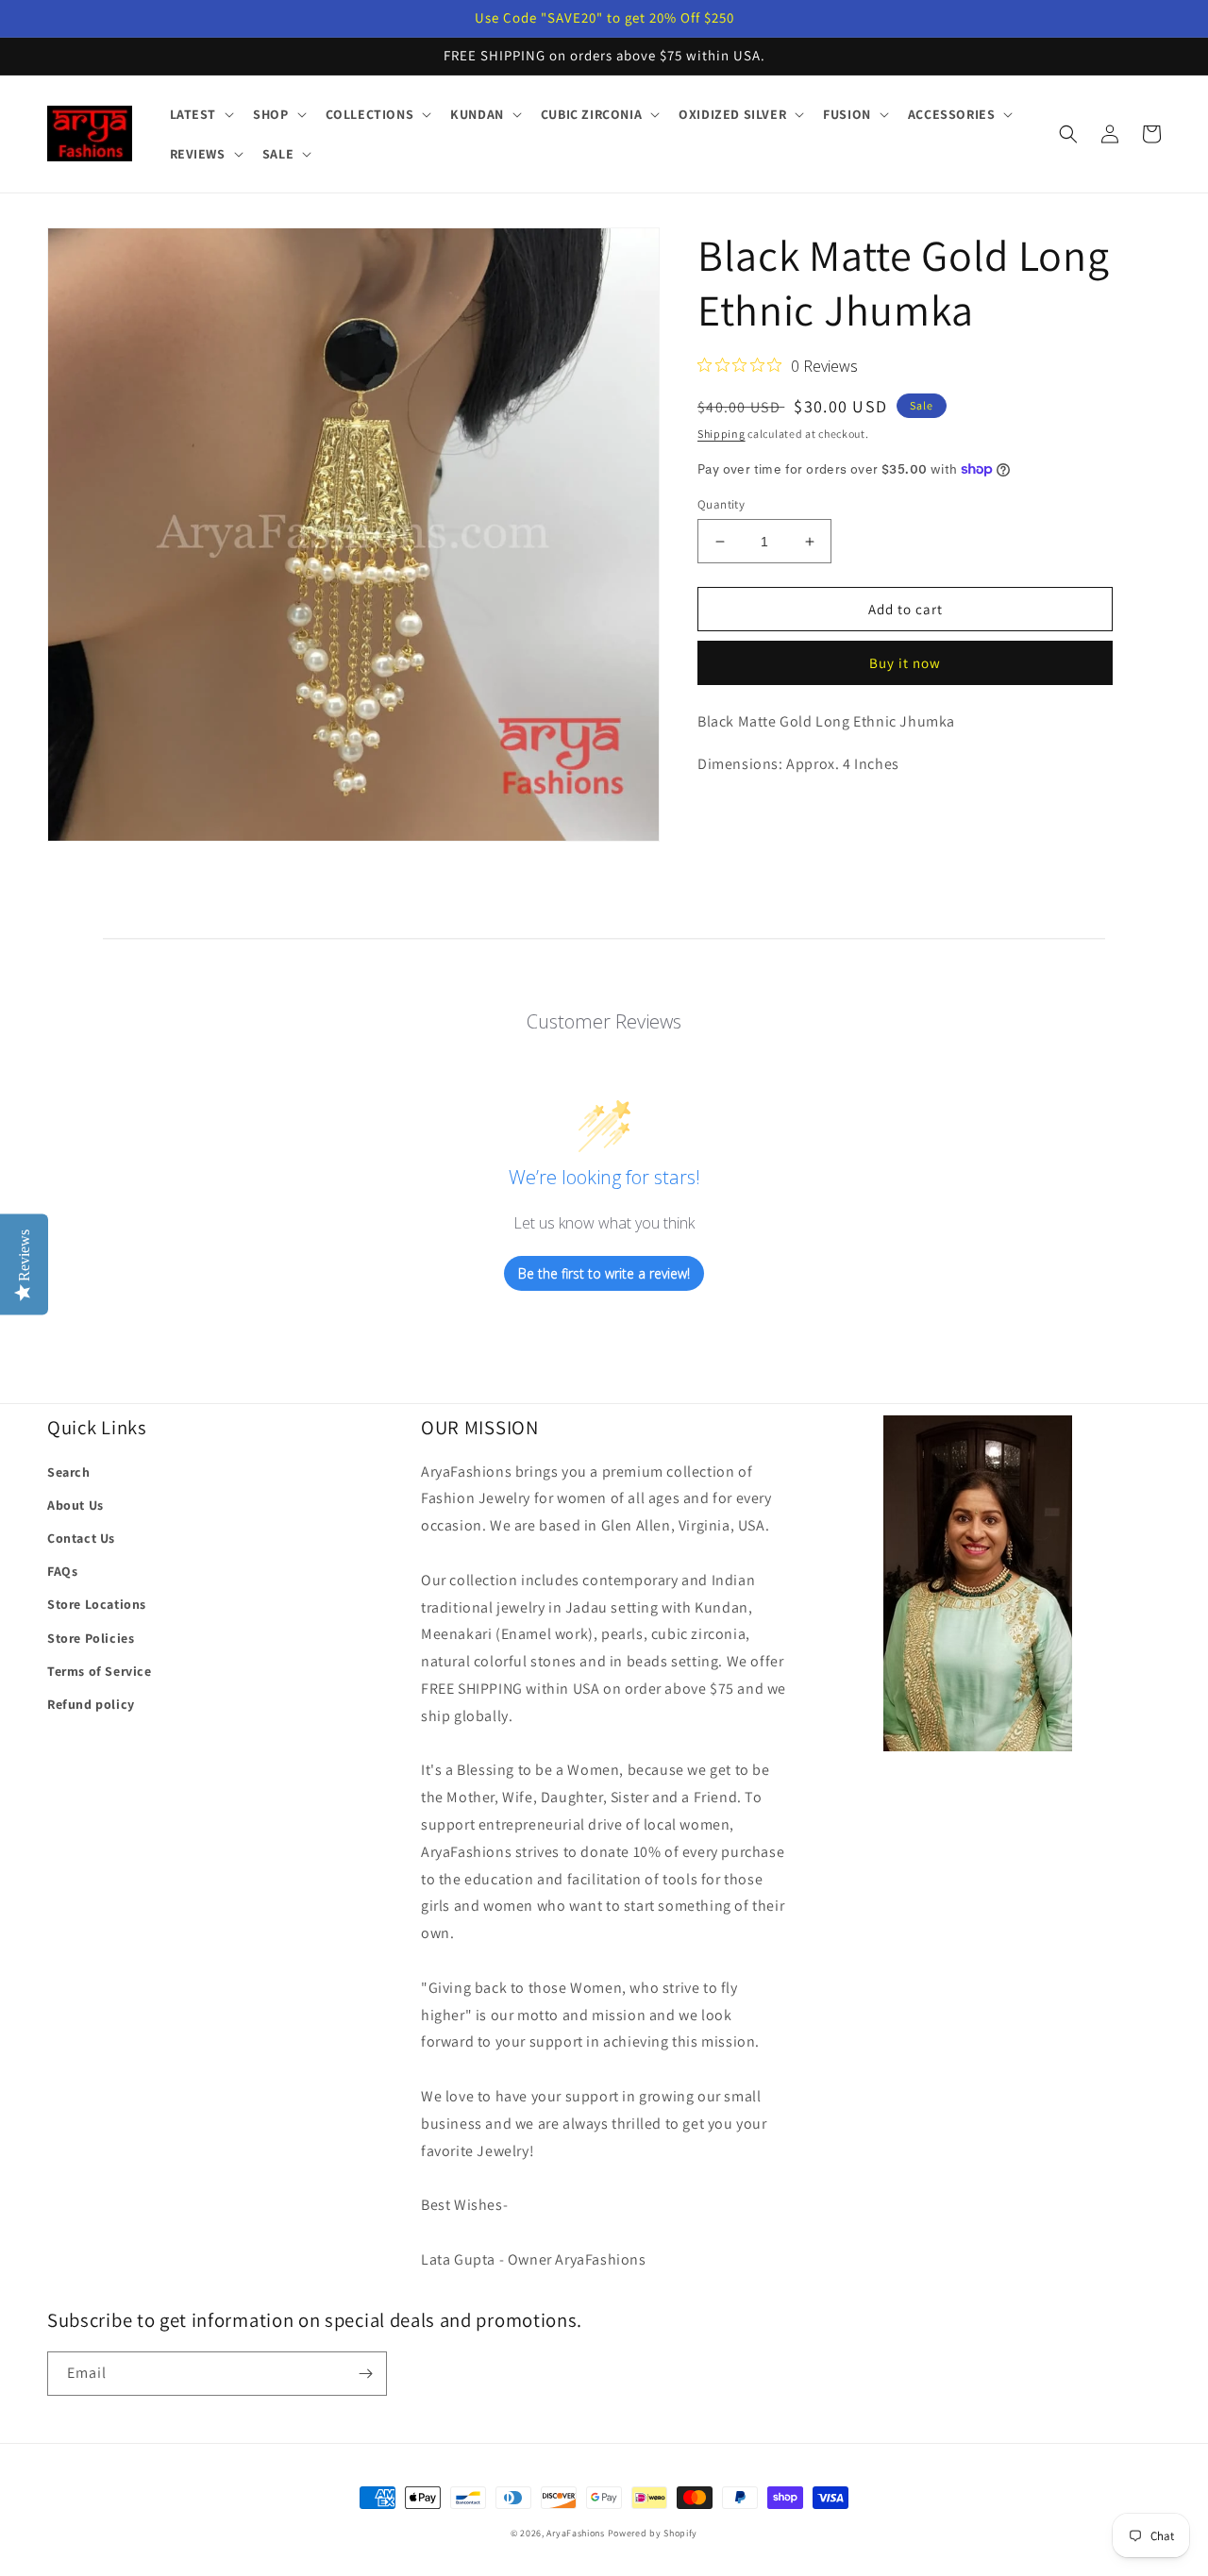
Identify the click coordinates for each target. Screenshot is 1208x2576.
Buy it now (905, 663)
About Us (75, 1505)
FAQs (62, 1571)
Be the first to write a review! (604, 1273)
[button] (201, 114)
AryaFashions (575, 2533)
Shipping (721, 434)
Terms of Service (100, 1671)
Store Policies (91, 1638)
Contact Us (81, 1538)
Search (69, 1472)
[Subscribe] (365, 2374)
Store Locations (97, 1604)
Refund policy (91, 1704)
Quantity (721, 504)
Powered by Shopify (653, 2533)
